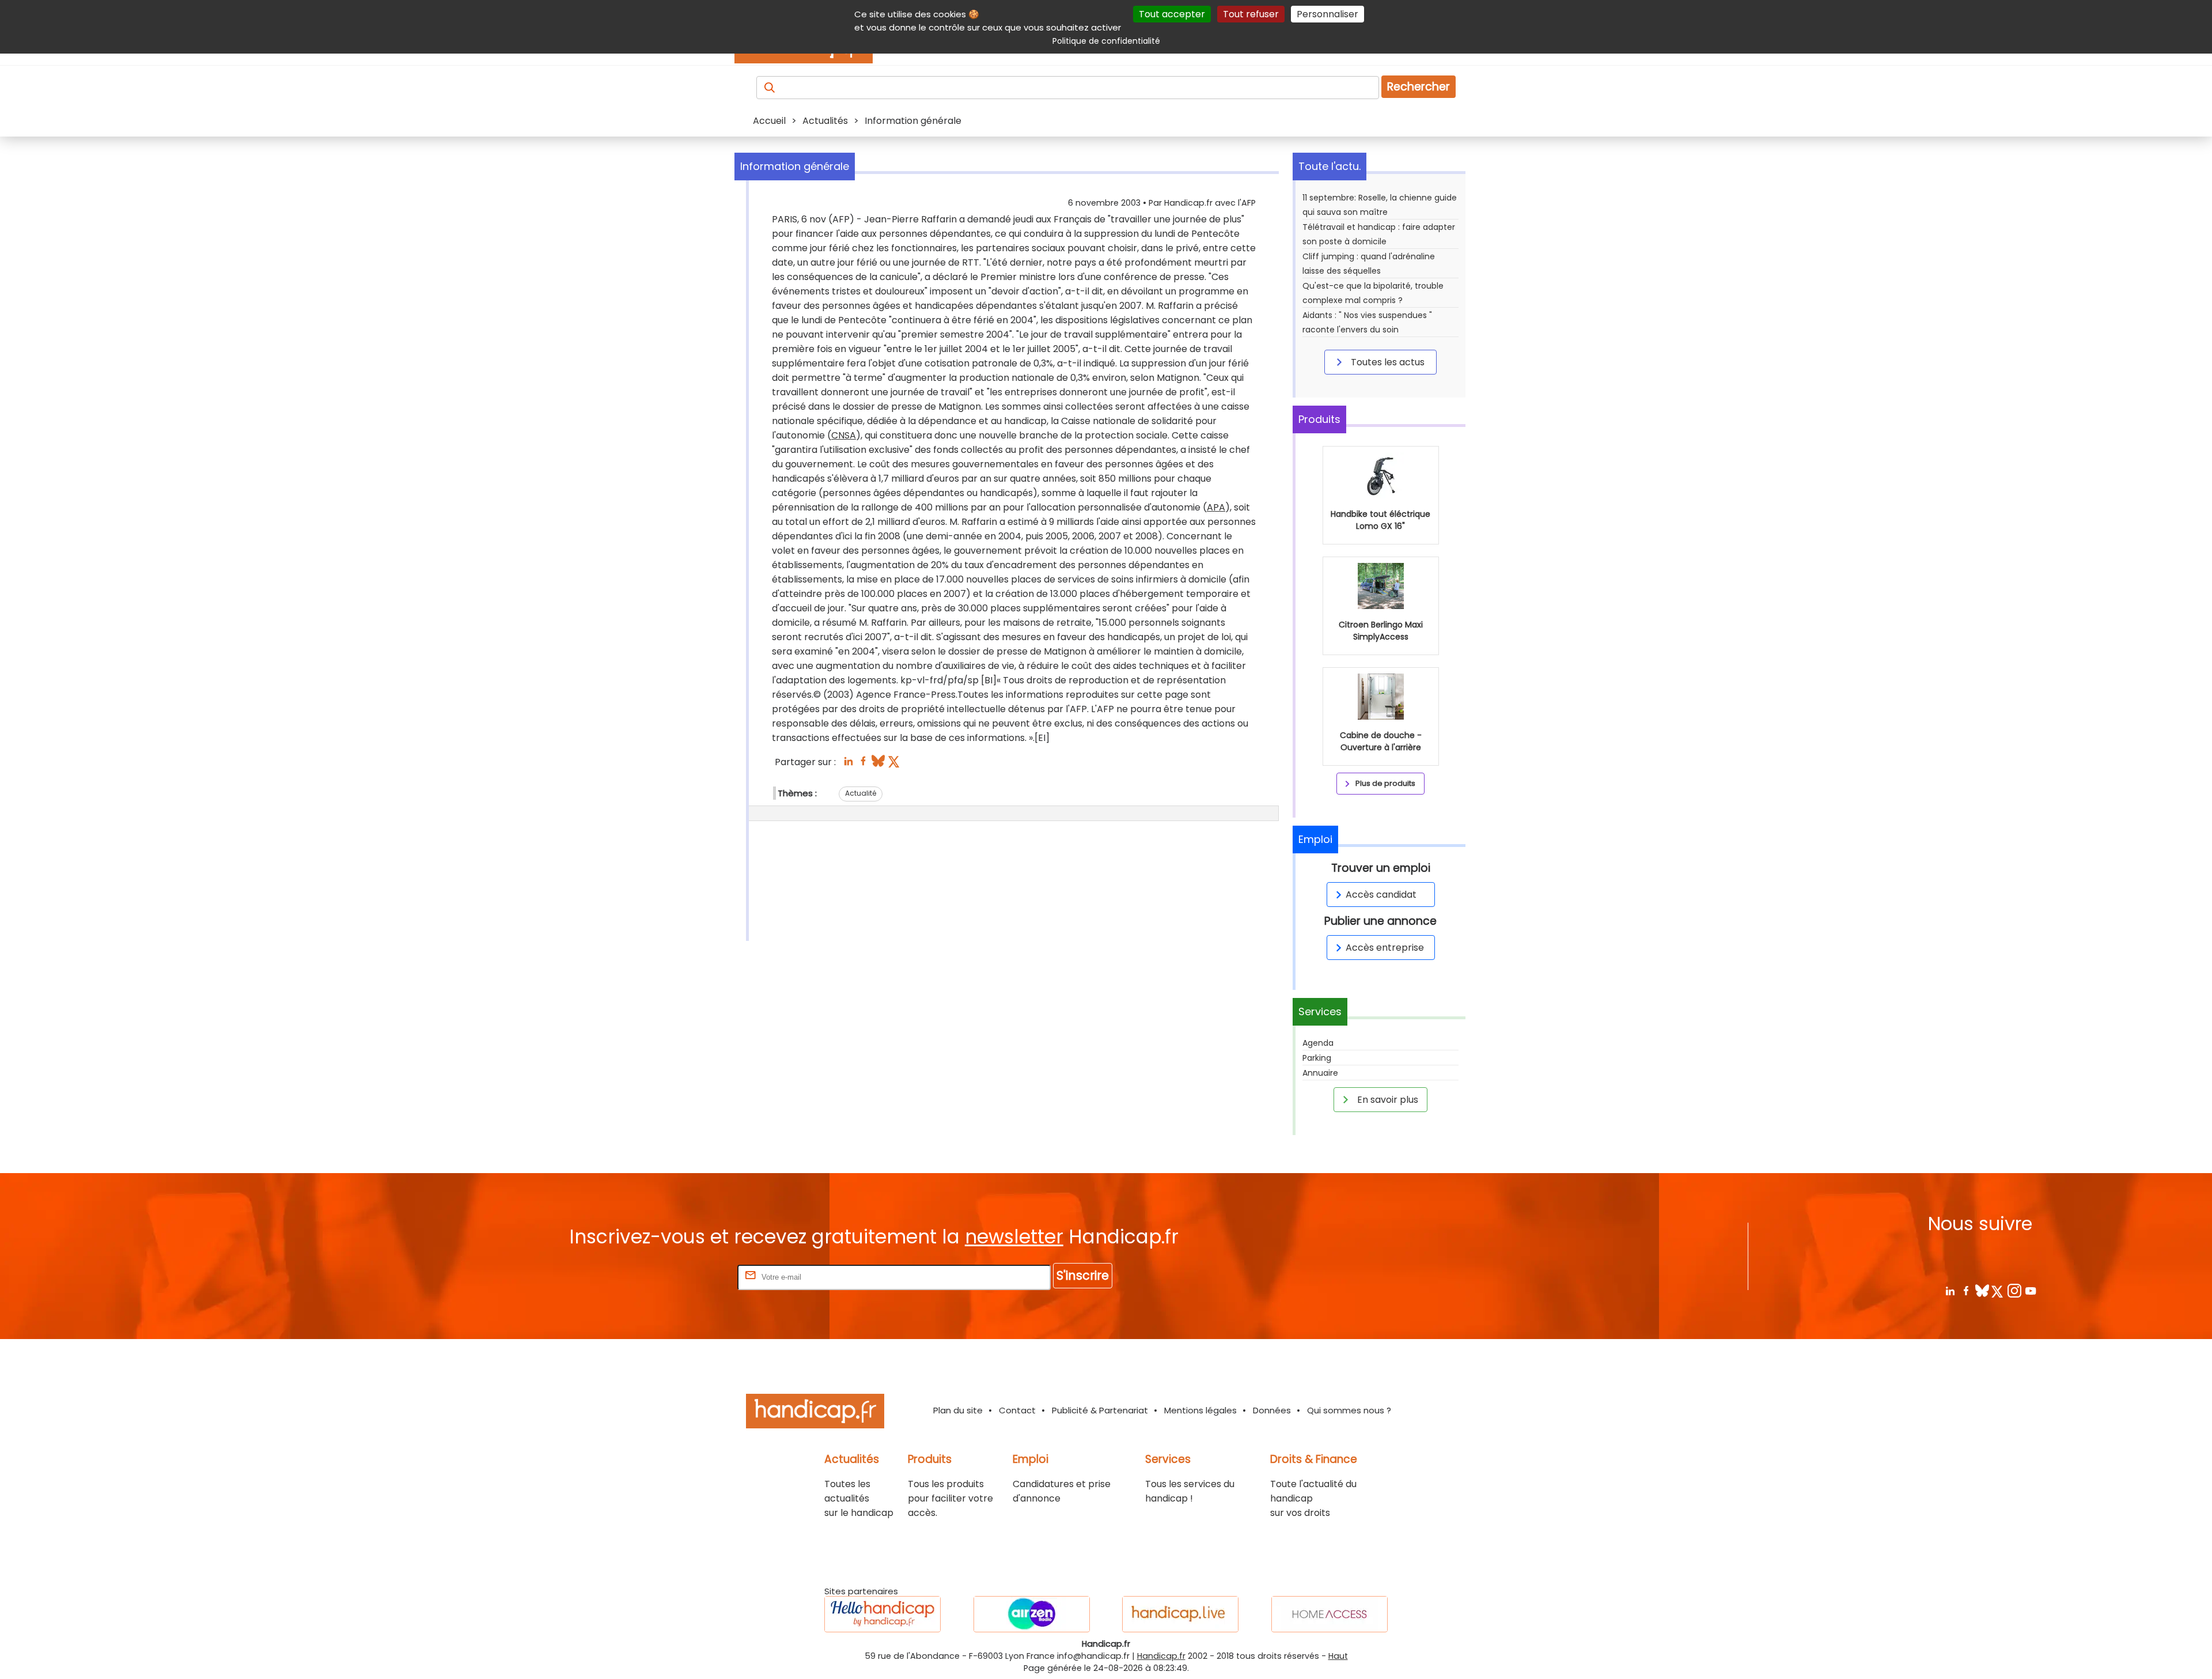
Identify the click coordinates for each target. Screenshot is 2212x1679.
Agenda (1318, 1043)
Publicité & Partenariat (1100, 1410)
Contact (1017, 1410)
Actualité (861, 793)
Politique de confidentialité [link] (1106, 41)
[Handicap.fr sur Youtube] (2030, 1290)
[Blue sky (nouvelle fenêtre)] (878, 764)
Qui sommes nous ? (1349, 1410)
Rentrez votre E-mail (689, 1277)
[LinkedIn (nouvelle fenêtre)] (848, 764)
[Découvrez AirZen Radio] (1032, 1614)
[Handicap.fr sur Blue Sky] (1982, 1290)
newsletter (1014, 1237)
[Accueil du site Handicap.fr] (815, 1413)
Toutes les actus (1387, 362)
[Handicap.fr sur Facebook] (1966, 1290)
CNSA (844, 435)
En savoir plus (1387, 1100)
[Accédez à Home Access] (1330, 1614)
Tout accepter (1172, 14)
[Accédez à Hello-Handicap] (882, 1614)
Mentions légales (1200, 1410)
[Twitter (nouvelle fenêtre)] (895, 764)
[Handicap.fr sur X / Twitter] (1998, 1290)
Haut (1338, 1656)
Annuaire (1320, 1073)
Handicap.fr (1161, 1656)
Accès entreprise (1385, 948)
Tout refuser (1251, 14)
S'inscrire (1083, 1275)
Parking (1317, 1058)
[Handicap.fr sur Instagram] (2014, 1290)
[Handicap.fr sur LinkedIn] (1950, 1290)
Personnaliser (1327, 14)
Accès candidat (1381, 895)
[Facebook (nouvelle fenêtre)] (863, 764)
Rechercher (1419, 87)
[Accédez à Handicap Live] (1180, 1614)
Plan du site (958, 1410)
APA (1216, 507)
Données (1272, 1410)
